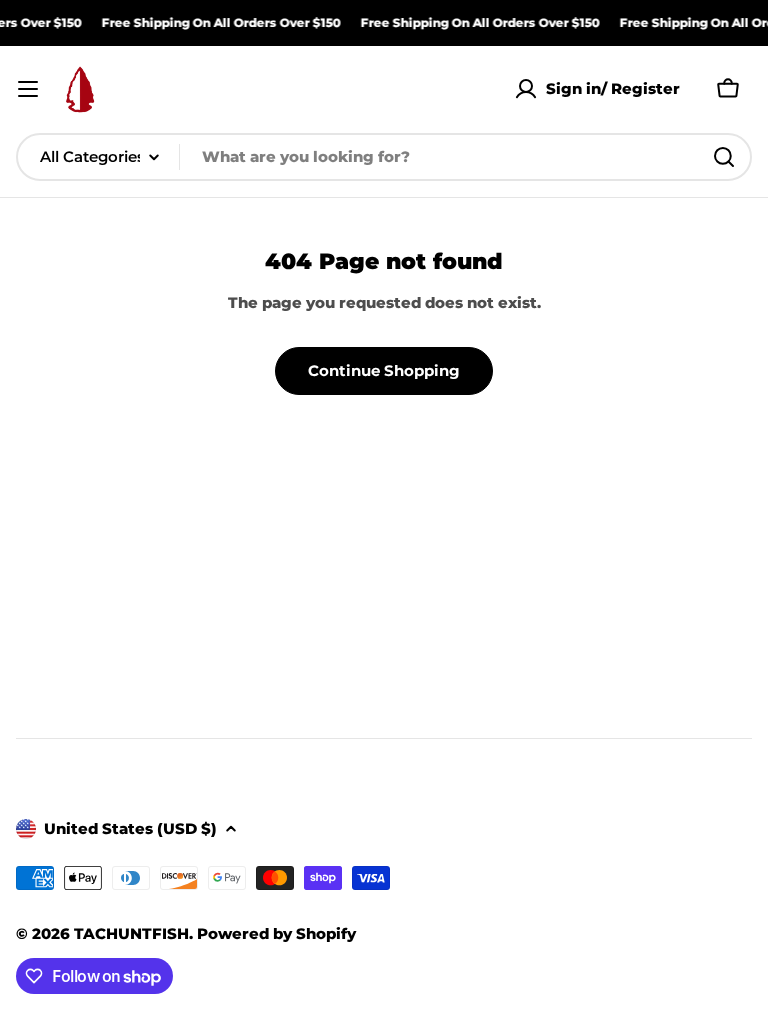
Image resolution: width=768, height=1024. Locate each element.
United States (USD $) (130, 828)
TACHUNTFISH (131, 933)
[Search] (724, 157)
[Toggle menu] (28, 89)
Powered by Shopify (276, 933)
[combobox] (384, 157)
